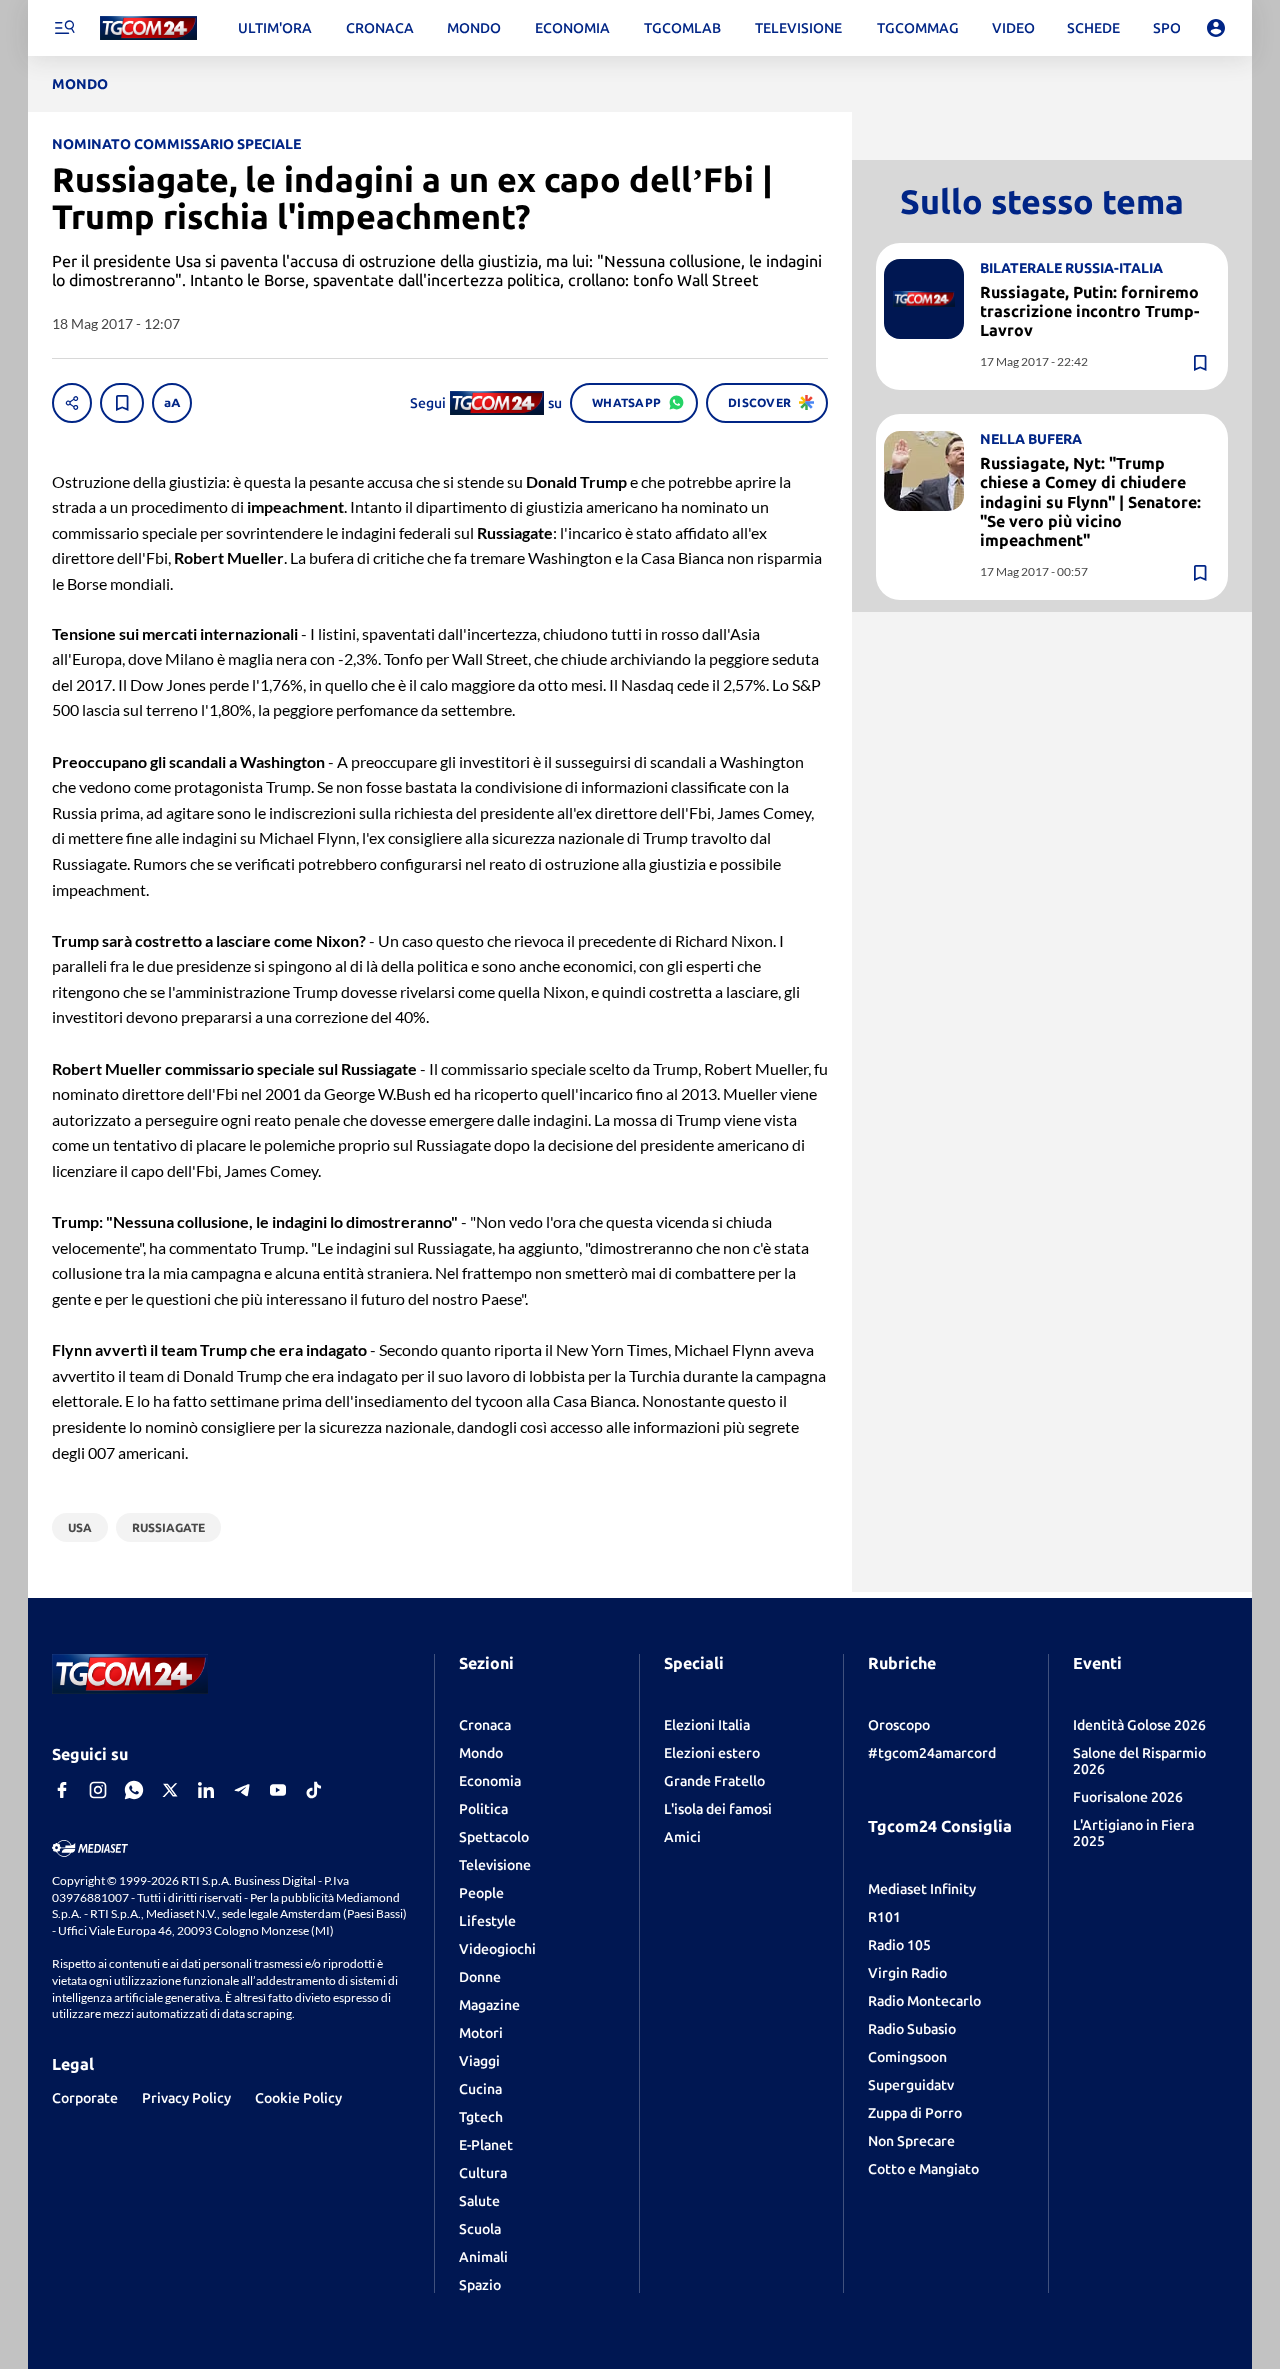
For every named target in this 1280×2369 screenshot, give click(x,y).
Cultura (483, 2173)
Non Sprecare (911, 2141)
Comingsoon (907, 2057)
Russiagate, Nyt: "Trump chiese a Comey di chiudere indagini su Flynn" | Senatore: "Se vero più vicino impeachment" (1090, 502)
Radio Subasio (912, 2029)
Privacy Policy (186, 2098)
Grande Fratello (714, 1781)
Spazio (480, 2285)
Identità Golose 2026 (1139, 1725)
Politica (483, 1809)
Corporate (85, 2098)
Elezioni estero (712, 1753)
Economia (490, 1781)
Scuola (480, 2229)
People (481, 1893)
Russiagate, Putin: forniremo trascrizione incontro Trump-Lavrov (1089, 311)
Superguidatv (911, 2085)
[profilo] (1216, 28)
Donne (480, 1977)
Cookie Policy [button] (298, 2098)
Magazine (489, 2005)
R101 (884, 1917)
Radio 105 (899, 1945)
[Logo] (148, 28)
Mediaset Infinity (922, 1889)
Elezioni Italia (707, 1725)
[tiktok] (314, 1790)
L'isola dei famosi (718, 1809)
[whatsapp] (134, 1790)
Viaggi (479, 2061)
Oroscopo (899, 1725)
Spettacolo (494, 1837)
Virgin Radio (907, 1973)
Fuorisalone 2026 (1128, 1797)
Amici (682, 1837)
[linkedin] (206, 1790)
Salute (479, 2201)
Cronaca (485, 1725)
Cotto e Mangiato (923, 2169)
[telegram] (242, 1790)
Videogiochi (497, 1949)
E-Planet (486, 2145)
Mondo (481, 1753)
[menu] (64, 28)
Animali (483, 2257)
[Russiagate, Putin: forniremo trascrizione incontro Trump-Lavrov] (924, 299)
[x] (170, 1790)
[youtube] (278, 1790)
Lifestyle (487, 1921)
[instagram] (98, 1790)
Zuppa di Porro (915, 2113)
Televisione (495, 1865)
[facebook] (62, 1790)
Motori (481, 2033)
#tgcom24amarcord (932, 1753)
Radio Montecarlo (924, 2001)
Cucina (480, 2089)
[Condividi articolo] (72, 403)
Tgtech (481, 2117)
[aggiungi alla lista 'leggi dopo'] (122, 403)
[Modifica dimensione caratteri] (172, 403)
